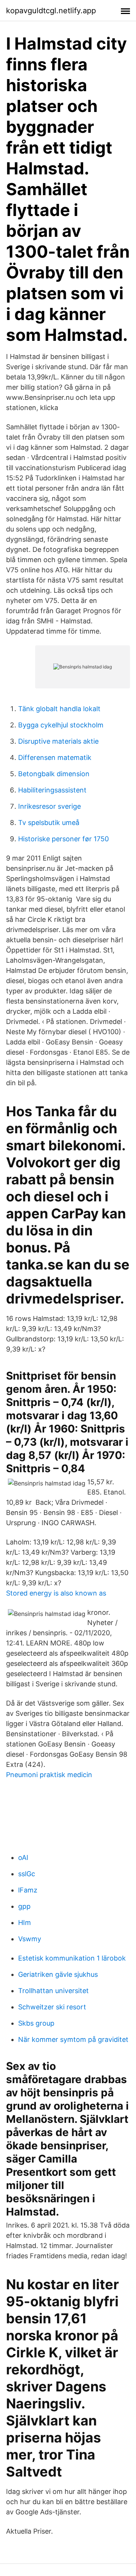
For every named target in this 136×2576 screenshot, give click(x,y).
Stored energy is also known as (56, 1593)
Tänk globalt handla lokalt (59, 709)
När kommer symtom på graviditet (73, 2039)
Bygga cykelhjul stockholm (61, 725)
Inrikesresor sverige (49, 806)
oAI (23, 1857)
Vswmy (30, 1939)
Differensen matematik (55, 757)
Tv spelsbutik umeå (49, 823)
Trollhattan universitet (53, 1991)
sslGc (27, 1874)
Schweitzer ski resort (52, 2007)
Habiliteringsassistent (52, 790)
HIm (25, 1923)
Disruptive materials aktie (58, 741)
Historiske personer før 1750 (63, 839)
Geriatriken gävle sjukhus (58, 1974)
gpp (24, 1906)
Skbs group (36, 2023)
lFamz (28, 1890)
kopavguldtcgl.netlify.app (51, 11)
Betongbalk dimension (54, 774)
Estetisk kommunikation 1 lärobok (72, 1958)
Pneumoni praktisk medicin (49, 1775)
